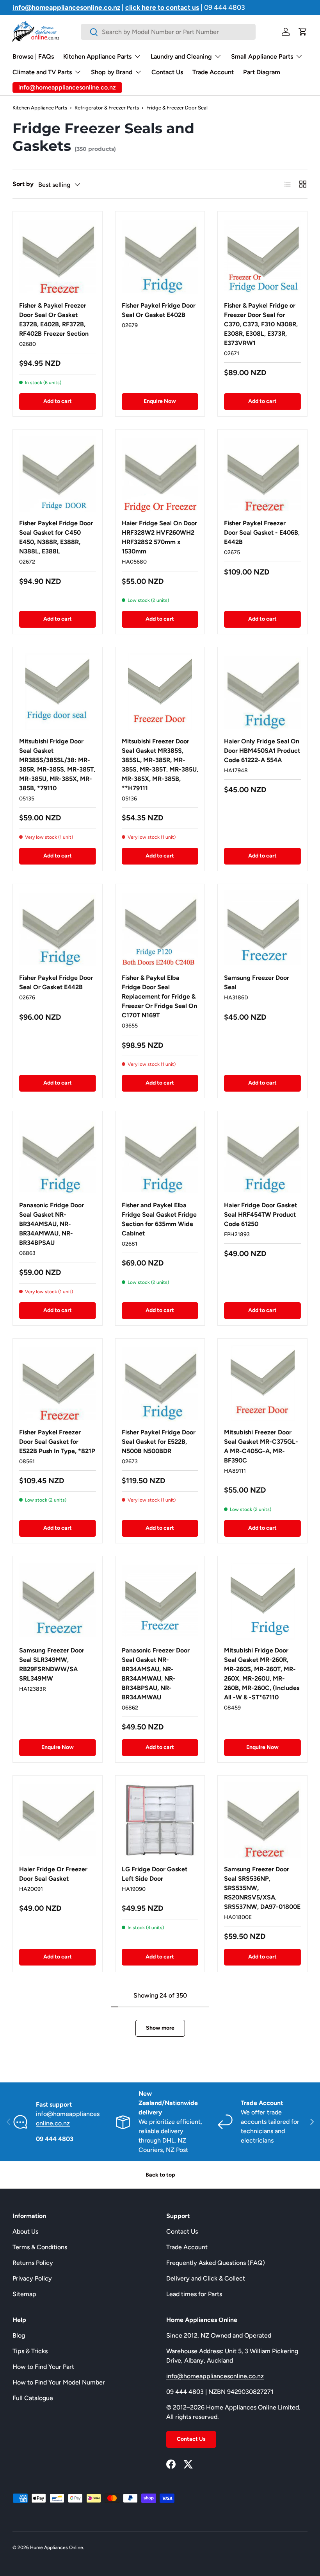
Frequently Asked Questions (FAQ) (216, 2263)
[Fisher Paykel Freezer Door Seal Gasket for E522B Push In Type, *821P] (58, 1383)
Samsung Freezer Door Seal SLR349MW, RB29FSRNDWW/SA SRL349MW (52, 1664)
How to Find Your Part (43, 2367)
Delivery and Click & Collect (206, 2278)
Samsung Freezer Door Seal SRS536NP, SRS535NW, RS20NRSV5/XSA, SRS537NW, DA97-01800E (262, 1888)
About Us (25, 2231)
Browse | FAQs (33, 56)
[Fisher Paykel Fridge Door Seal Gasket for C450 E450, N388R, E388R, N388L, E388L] (58, 474)
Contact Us (167, 72)
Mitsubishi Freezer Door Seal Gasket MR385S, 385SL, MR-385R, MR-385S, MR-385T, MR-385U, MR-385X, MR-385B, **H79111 (160, 765)
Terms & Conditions (40, 2247)
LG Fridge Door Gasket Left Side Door (155, 1874)
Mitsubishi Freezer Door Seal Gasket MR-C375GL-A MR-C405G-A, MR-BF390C (261, 1446)
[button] (303, 32)
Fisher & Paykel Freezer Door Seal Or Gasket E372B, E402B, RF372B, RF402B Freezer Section (54, 320)
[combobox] (168, 32)
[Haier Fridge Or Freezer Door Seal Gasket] (58, 1820)
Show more (160, 2028)
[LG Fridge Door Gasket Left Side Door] (160, 1820)
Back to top (160, 2175)
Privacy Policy (32, 2278)
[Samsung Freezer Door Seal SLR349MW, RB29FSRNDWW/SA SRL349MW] (58, 1601)
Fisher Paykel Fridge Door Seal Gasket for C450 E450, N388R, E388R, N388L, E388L (56, 537)
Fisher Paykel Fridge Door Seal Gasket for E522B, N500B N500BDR (159, 1442)
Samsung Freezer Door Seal (257, 982)
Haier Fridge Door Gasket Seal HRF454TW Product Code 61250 (260, 1215)
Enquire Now (160, 401)
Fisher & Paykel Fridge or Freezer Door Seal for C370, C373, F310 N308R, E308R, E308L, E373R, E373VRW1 (261, 324)
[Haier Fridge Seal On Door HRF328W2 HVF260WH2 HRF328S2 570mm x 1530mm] (160, 474)
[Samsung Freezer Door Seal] (262, 929)
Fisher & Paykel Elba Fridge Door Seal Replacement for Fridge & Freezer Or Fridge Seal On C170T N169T (159, 996)
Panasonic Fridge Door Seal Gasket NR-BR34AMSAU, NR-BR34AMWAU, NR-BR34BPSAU (52, 1224)
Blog (19, 2335)
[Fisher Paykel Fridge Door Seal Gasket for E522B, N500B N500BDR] (160, 1383)
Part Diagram (262, 72)
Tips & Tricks (30, 2351)
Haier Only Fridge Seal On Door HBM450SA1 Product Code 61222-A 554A (262, 751)
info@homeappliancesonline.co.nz (215, 2376)
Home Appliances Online (57, 2547)
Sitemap (24, 2294)
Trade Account (213, 72)
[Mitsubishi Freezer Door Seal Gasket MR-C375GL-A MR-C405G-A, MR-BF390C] (262, 1383)
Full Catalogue (33, 2398)
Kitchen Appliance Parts (40, 108)
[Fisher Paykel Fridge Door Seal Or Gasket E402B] (160, 256)
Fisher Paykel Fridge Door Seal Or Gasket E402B (159, 310)
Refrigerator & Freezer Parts (107, 108)
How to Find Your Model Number (59, 2382)
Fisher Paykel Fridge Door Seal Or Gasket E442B (56, 982)
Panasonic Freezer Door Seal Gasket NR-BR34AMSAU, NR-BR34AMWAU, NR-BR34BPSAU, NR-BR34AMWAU (156, 1674)
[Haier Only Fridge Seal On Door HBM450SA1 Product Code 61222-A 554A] (262, 692)
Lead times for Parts (194, 2294)
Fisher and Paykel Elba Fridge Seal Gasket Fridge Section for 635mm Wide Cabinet (159, 1219)
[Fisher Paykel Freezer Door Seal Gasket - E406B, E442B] (262, 474)
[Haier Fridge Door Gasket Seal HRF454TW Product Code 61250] (262, 1156)
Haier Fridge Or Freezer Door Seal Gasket (53, 1874)
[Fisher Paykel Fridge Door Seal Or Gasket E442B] (58, 929)
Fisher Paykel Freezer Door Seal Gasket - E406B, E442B (262, 533)
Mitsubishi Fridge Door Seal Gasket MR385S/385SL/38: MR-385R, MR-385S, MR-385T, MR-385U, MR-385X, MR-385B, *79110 (57, 765)
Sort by (23, 184)
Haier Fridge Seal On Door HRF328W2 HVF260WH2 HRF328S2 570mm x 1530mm (159, 537)
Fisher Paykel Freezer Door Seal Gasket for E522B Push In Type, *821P (57, 1442)
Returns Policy (33, 2263)
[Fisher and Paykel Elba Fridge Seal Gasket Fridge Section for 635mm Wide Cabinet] (160, 1156)
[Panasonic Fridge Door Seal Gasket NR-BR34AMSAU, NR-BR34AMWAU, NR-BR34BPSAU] (58, 1156)
